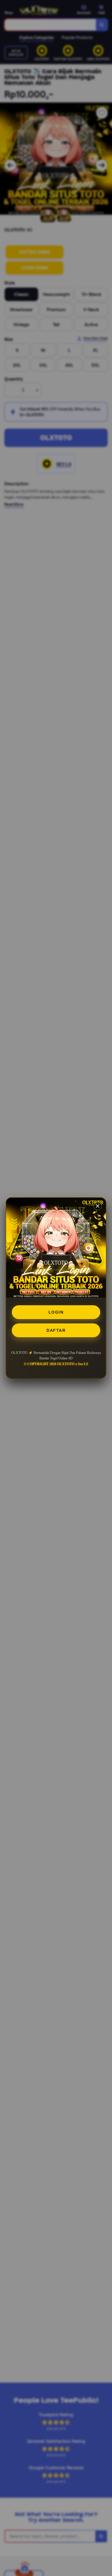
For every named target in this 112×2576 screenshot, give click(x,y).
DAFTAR (56, 1330)
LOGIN (56, 1312)
